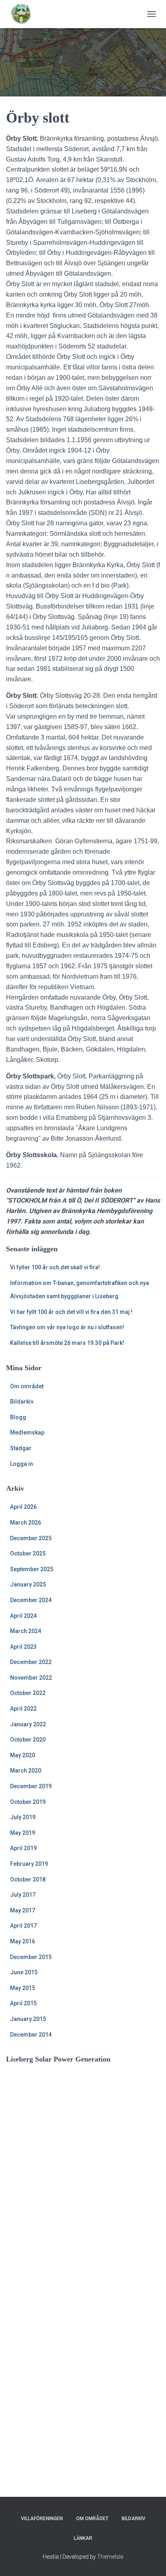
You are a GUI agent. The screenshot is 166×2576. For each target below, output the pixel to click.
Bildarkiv (22, 1402)
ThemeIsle (110, 2557)
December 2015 (31, 1957)
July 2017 (23, 1895)
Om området (27, 1386)
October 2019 (28, 1802)
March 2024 (26, 1631)
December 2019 (31, 1786)
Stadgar (21, 1448)
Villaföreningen (42, 2519)
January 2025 (28, 1584)
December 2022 (31, 1662)
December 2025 (31, 1538)
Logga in (22, 1464)
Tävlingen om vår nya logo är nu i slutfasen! (67, 1327)
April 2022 (23, 1709)
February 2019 (29, 1864)
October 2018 (28, 1879)
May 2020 (23, 1755)
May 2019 (23, 1833)
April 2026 (23, 1507)
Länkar (83, 2538)
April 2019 (23, 1848)
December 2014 (31, 2035)
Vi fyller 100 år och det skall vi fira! (55, 1267)
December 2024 (31, 1600)
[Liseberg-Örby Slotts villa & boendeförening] (24, 14)
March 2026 (26, 1523)
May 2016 (23, 1941)
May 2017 (23, 1910)
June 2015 (24, 1972)
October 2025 (28, 1553)
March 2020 (26, 1771)
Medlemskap (27, 1432)
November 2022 (31, 1678)
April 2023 (23, 1647)
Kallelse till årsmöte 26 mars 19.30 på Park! (67, 1343)
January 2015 (28, 2019)
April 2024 (23, 1616)
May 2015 (23, 1988)
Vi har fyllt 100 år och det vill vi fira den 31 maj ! (71, 1312)
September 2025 (32, 1569)
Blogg (18, 1417)
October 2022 (28, 1693)
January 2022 (28, 1724)
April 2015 (23, 2003)
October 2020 (28, 1740)
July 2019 (23, 1817)
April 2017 (23, 1926)
